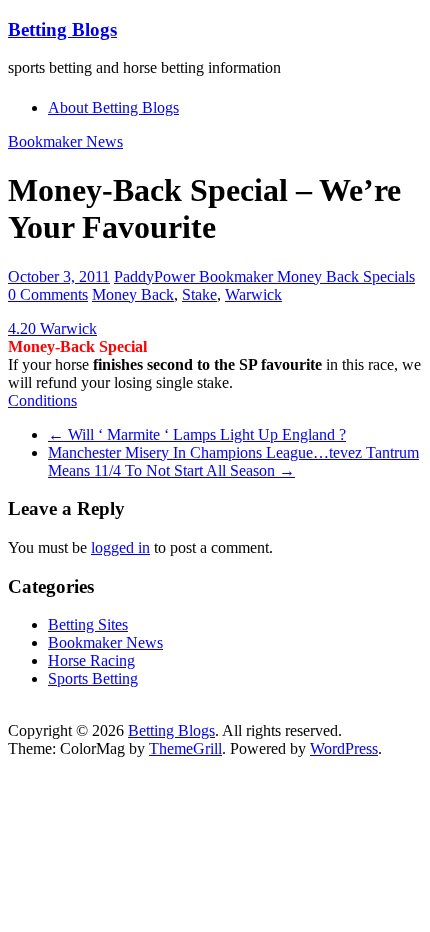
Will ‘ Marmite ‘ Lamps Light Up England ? (197, 434)
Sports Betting (93, 678)
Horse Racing (91, 660)
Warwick (253, 294)
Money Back (133, 294)
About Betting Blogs (113, 107)
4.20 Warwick (52, 328)
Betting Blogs (62, 29)
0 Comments (48, 294)
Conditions (42, 400)
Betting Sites (88, 624)
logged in (120, 547)
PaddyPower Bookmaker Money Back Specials (264, 276)
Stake (199, 294)
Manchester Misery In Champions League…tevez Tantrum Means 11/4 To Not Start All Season (233, 461)
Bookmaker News (65, 141)
